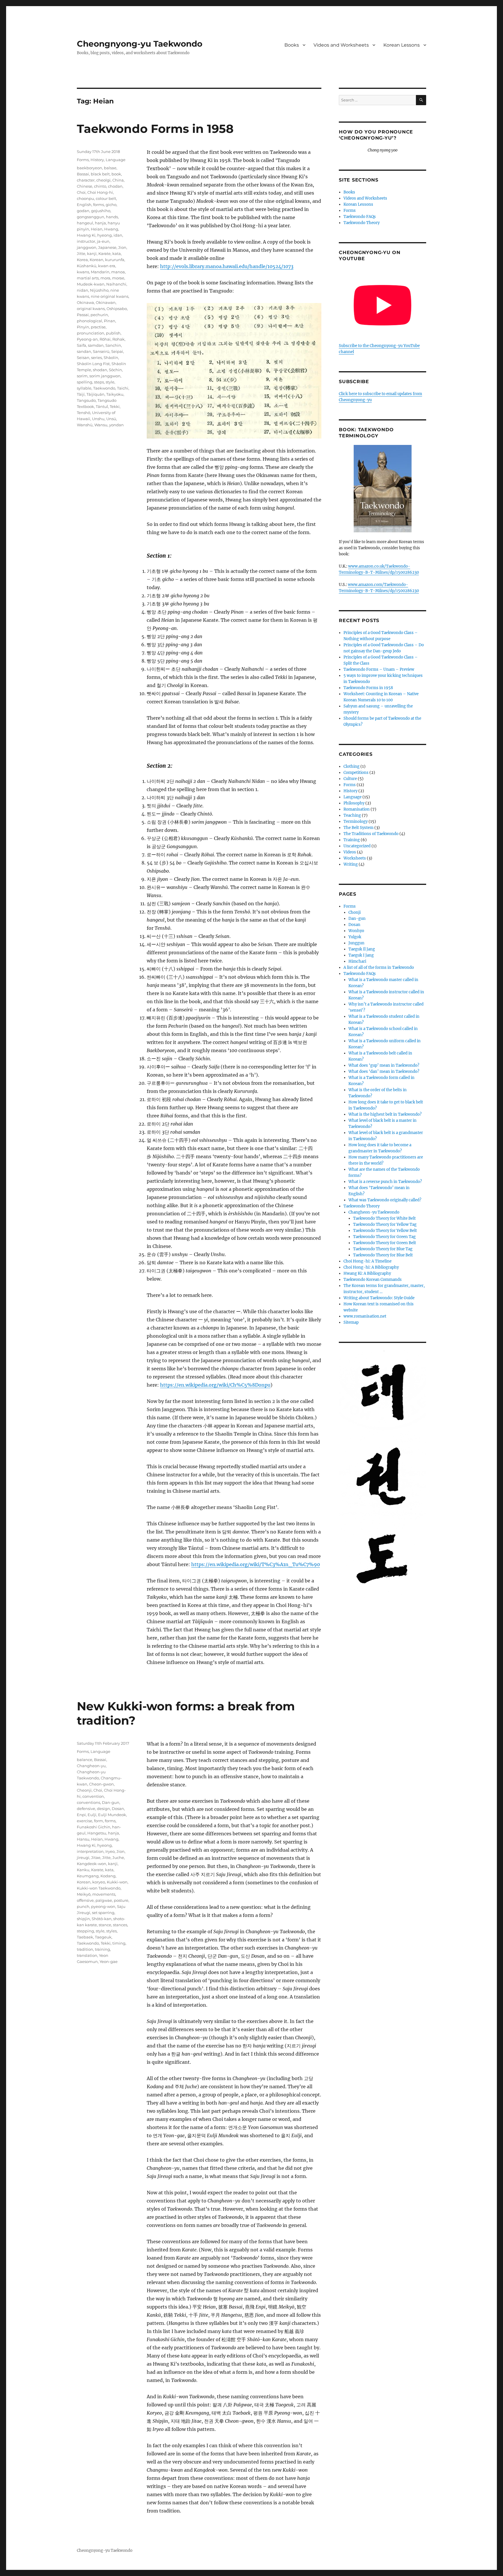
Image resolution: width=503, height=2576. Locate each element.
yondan (116, 425)
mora (105, 278)
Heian (97, 229)
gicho (111, 205)
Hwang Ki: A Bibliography (367, 1273)
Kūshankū (87, 266)
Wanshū (85, 425)
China (118, 180)
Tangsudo (86, 400)
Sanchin (113, 345)
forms (99, 205)
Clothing (351, 766)
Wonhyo (356, 931)
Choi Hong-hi (100, 192)
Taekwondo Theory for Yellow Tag (385, 1224)
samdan (96, 345)
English (84, 205)
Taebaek (85, 1937)
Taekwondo (104, 388)
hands (112, 217)
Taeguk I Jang (361, 955)
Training (352, 840)
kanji (92, 253)
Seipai (117, 351)
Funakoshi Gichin (94, 1827)
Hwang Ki (86, 235)
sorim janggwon (105, 376)
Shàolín (111, 358)
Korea (82, 260)
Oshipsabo (117, 309)
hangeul (85, 223)
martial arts (88, 278)
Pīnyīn (83, 327)
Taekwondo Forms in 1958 (155, 129)
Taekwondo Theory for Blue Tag (383, 1249)
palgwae (104, 1900)
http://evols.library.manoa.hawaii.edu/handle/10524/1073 (227, 266)
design (103, 1809)
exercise (85, 1821)
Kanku (83, 1870)
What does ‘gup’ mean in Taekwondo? (384, 1065)
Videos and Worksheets (341, 45)
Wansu (101, 425)
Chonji (355, 912)
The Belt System (358, 828)
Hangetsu (97, 1833)
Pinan (110, 321)
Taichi (123, 388)
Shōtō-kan (102, 1919)
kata (117, 253)
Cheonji (84, 1790)
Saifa (82, 345)
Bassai (83, 174)
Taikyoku (115, 394)
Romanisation (357, 809)
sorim (82, 376)
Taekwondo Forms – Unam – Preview (379, 669)
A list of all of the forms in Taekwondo (379, 967)
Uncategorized (357, 846)
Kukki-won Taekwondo (99, 1888)
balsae (110, 168)
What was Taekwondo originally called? (385, 1200)
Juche (118, 1857)
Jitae (96, 1857)
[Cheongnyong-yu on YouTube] (382, 305)
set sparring (103, 1913)
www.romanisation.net (365, 1316)
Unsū (111, 419)
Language (116, 160)
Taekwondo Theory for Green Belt (385, 1243)
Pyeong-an (87, 339)
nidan (83, 290)
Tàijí (81, 394)
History (97, 160)
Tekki (115, 406)
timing (119, 1943)
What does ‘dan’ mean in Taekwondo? (384, 1072)
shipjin (83, 1919)
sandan (84, 351)
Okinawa (85, 302)
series (96, 358)
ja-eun (103, 241)
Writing (351, 864)
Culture (350, 779)
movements (104, 1894)
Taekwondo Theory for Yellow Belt (385, 1231)
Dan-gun (111, 1802)
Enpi (81, 1815)
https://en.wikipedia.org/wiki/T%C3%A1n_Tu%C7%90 (256, 1564)
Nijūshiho (99, 290)
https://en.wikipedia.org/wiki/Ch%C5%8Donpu (215, 1385)
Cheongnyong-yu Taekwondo (140, 44)
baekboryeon (90, 168)
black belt (100, 174)
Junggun (356, 943)
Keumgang (88, 1876)
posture (121, 1900)
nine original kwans (110, 296)
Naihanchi (116, 284)
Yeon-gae (109, 1962)
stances (120, 1925)
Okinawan (106, 302)
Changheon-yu (91, 1766)
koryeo (99, 1882)
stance (105, 1925)
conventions (88, 1802)
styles (111, 1931)
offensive (85, 1900)
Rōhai (105, 339)
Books (292, 45)
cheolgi (103, 180)
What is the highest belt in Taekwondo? (385, 1114)
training (102, 1949)
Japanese (107, 247)
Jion (122, 247)
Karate (105, 253)
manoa (118, 272)
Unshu (98, 419)
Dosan (118, 1809)
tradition (85, 1949)
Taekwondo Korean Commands (373, 1280)
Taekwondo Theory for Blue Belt (383, 1255)
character (86, 180)
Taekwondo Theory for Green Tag (384, 1237)
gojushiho (101, 211)
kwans (83, 272)
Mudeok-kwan (91, 284)
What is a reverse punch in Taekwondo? (385, 1182)
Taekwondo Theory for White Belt (384, 1218)
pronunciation (91, 333)
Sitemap (351, 1322)
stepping (85, 1931)
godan (83, 211)
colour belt (106, 198)
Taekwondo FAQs (360, 217)
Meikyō (84, 1894)
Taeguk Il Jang (362, 949)
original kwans (91, 309)
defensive (86, 1809)
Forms (83, 160)
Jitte (81, 253)
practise (98, 327)
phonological (90, 321)
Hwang (111, 229)
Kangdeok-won (92, 1864)
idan (118, 235)
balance (85, 1760)
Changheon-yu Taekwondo (374, 1212)
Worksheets (355, 858)
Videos (350, 852)
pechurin (99, 315)
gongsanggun (91, 217)
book (116, 174)
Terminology (356, 822)
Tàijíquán (95, 394)
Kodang (108, 1876)
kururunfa (115, 260)
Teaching (352, 815)
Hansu (83, 1839)
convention (93, 1796)
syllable (84, 388)
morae (118, 278)
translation (87, 1955)
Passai (83, 315)
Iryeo (110, 1851)
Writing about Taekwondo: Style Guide (379, 1298)
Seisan (83, 358)
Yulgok (355, 937)
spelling (85, 382)
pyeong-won (103, 1906)
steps (99, 382)
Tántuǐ (102, 406)
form (99, 1821)
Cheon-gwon (101, 1784)
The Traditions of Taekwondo (371, 834)
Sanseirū (101, 351)
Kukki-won (117, 1882)
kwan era (107, 266)
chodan (115, 186)
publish (113, 333)
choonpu (85, 198)
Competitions (356, 773)
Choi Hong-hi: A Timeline (367, 1261)
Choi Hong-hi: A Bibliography (371, 1267)
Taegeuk (103, 1937)
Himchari (357, 961)
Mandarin (100, 272)
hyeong (105, 235)
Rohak (118, 339)
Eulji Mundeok (112, 1815)
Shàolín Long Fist (93, 364)
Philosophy (354, 803)
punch (83, 1906)
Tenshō (84, 413)
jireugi (83, 1857)
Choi (81, 192)
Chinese (85, 186)
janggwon (87, 247)
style (110, 382)
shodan (100, 370)
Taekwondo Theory (362, 223)
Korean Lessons (402, 45)
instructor (86, 241)
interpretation (90, 1851)
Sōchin (115, 370)
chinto (100, 186)
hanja (100, 223)
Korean (96, 260)
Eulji (92, 1815)
